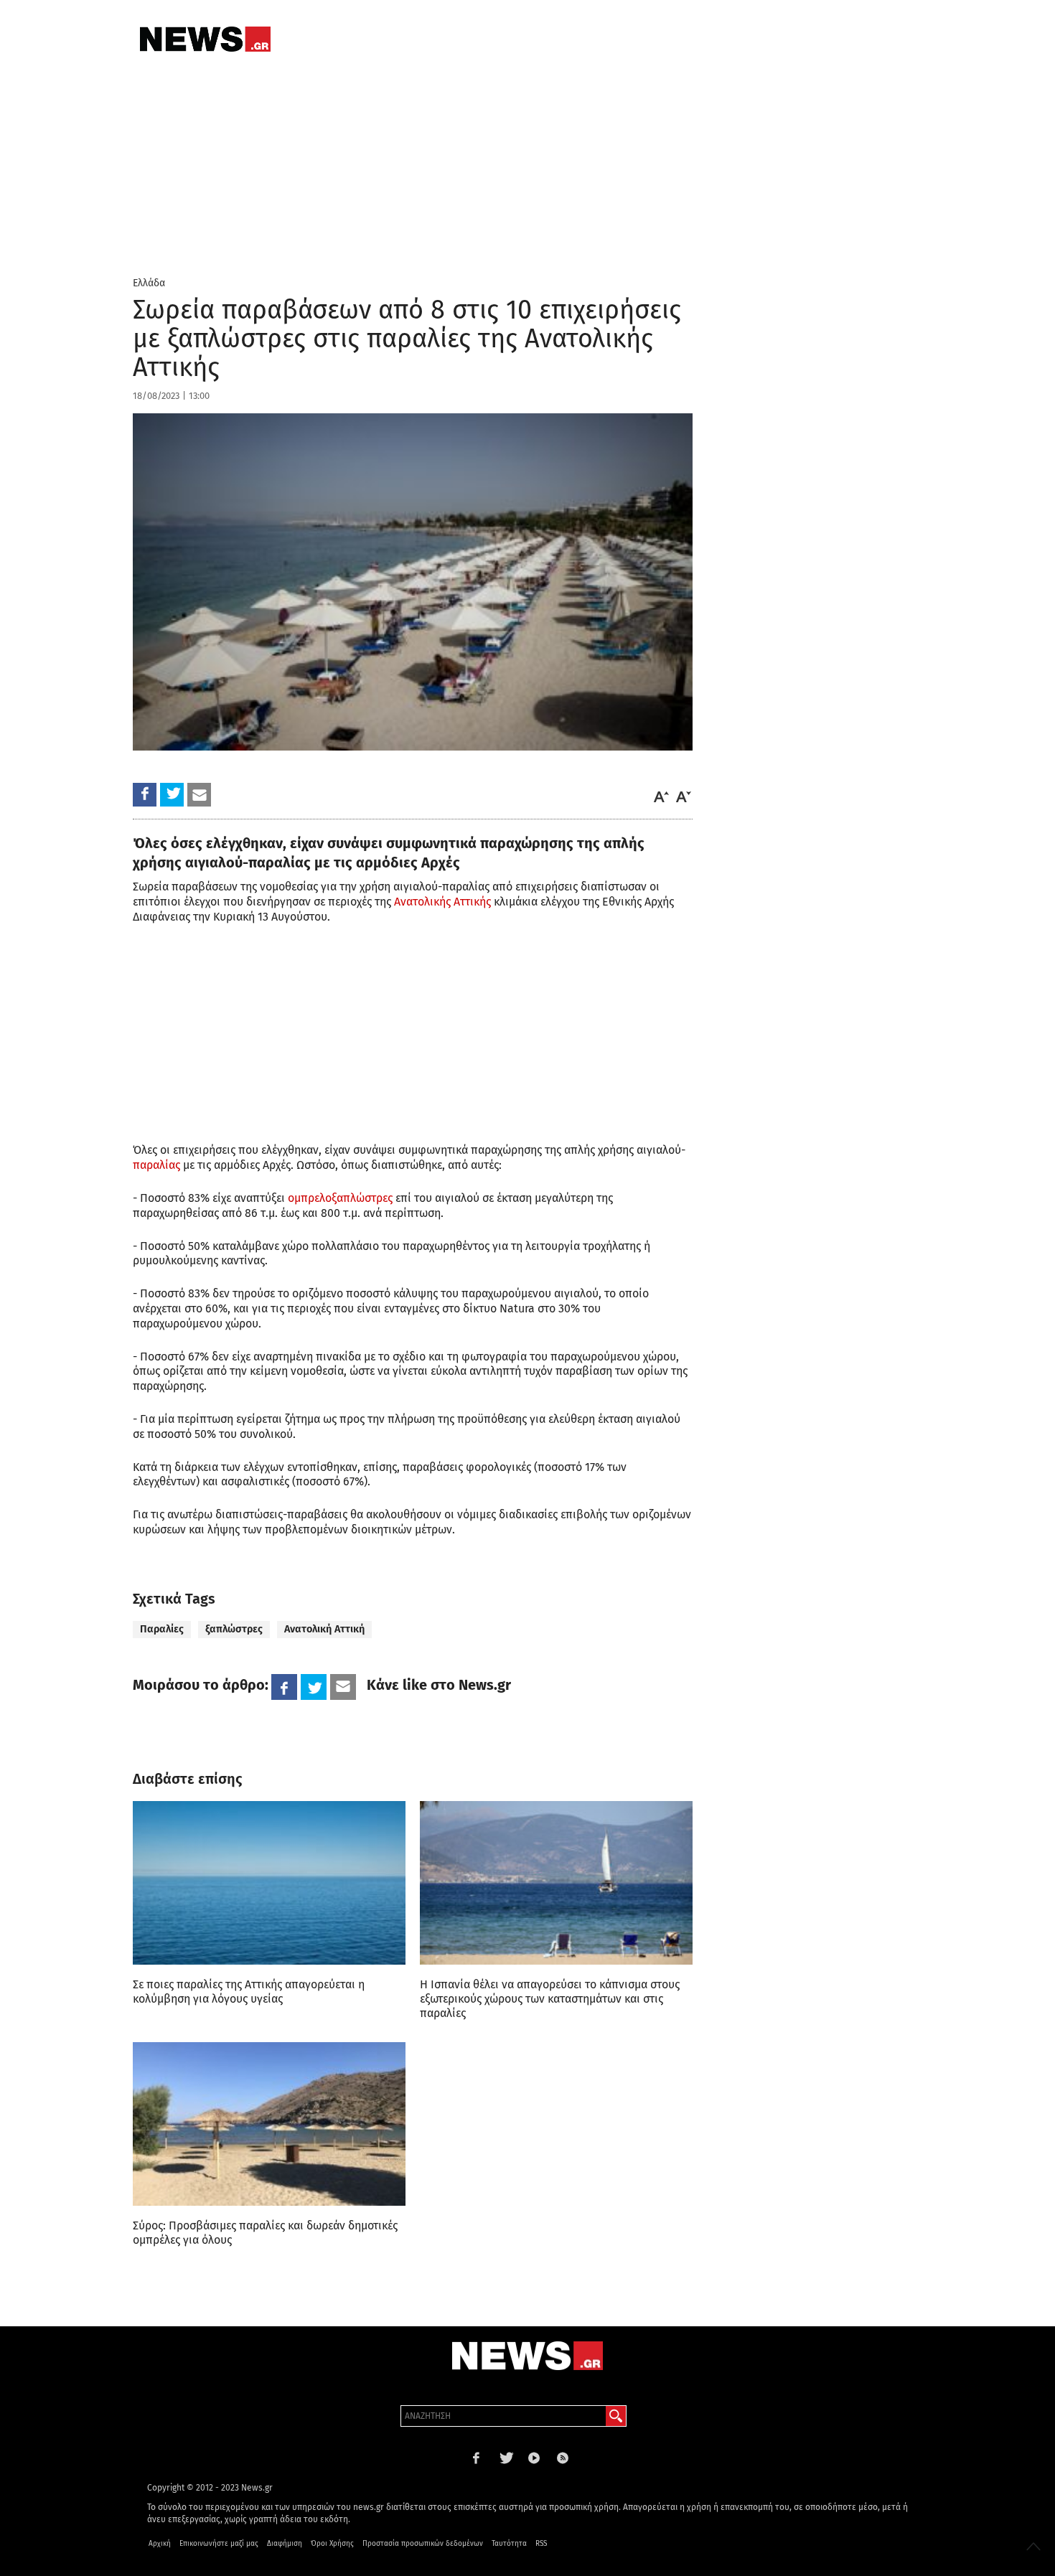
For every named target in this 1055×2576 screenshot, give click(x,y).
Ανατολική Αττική (324, 1629)
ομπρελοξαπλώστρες (340, 1198)
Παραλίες (162, 1629)
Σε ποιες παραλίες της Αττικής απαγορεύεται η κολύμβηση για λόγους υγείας (249, 1992)
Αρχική (160, 2544)
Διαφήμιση (285, 2544)
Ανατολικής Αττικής (442, 902)
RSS (541, 2544)
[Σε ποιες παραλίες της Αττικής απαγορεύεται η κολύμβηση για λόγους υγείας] (269, 1883)
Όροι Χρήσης (332, 2544)
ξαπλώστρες (234, 1629)
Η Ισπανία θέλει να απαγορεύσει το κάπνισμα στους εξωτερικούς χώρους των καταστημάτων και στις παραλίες (550, 1999)
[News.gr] (205, 39)
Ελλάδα (149, 283)
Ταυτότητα (509, 2544)
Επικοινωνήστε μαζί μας (219, 2544)
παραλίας (156, 1165)
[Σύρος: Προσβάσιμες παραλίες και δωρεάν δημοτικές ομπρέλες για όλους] (269, 2124)
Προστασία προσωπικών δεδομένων (423, 2544)
